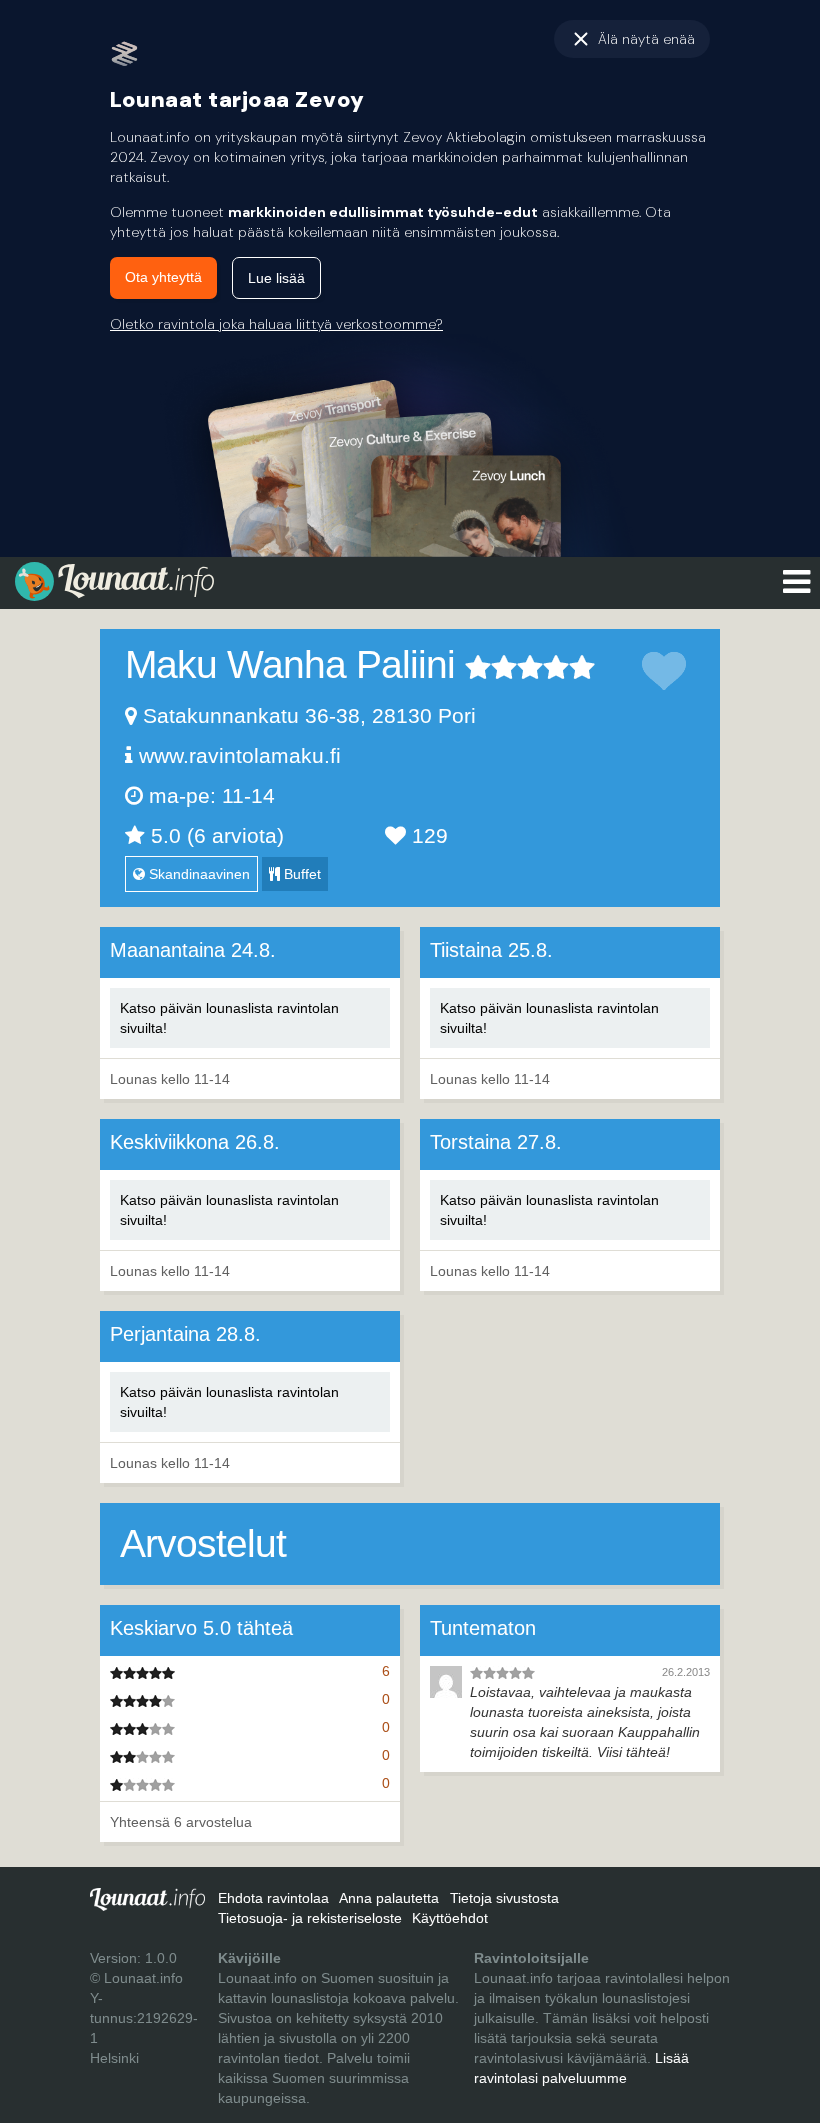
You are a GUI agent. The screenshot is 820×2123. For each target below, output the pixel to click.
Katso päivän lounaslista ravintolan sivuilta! (229, 1018)
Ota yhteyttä (163, 277)
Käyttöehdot (450, 1918)
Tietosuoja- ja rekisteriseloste (310, 1918)
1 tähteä (478, 667)
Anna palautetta (389, 1898)
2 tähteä (491, 667)
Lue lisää (276, 278)
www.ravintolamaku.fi (240, 755)
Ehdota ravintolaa (273, 1898)
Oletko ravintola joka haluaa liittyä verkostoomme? (276, 324)
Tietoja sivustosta (504, 1898)
